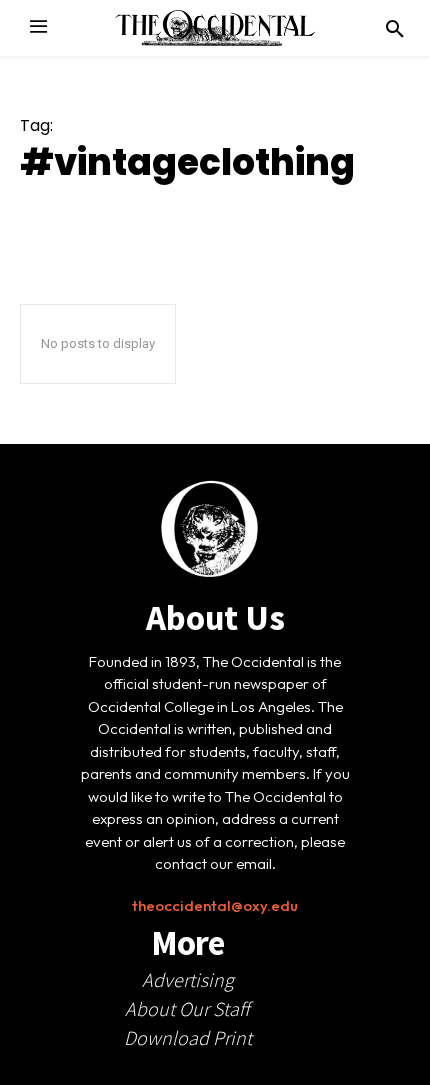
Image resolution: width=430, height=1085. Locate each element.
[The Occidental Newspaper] (215, 28)
